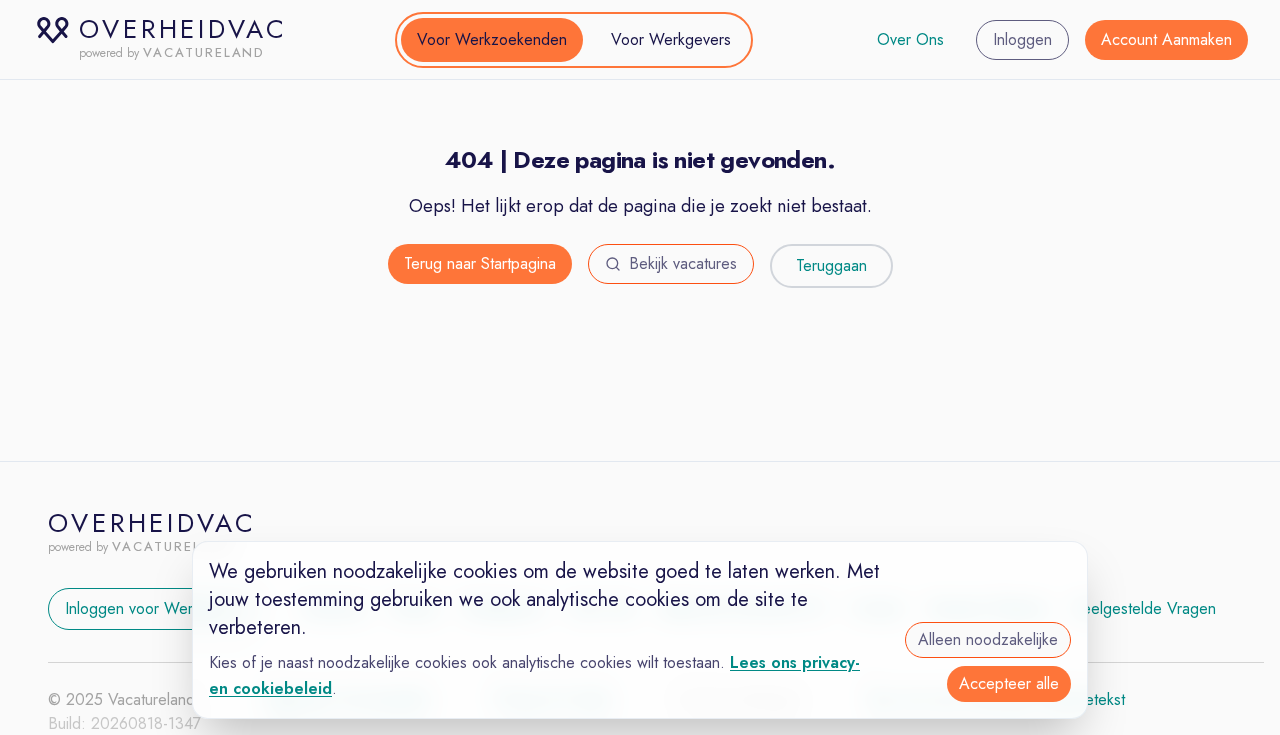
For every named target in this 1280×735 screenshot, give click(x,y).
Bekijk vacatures (683, 263)
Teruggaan (831, 265)
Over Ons (910, 39)
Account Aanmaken (1166, 39)
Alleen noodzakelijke (988, 639)
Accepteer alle (1009, 683)
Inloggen (1022, 39)
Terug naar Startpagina (480, 263)
